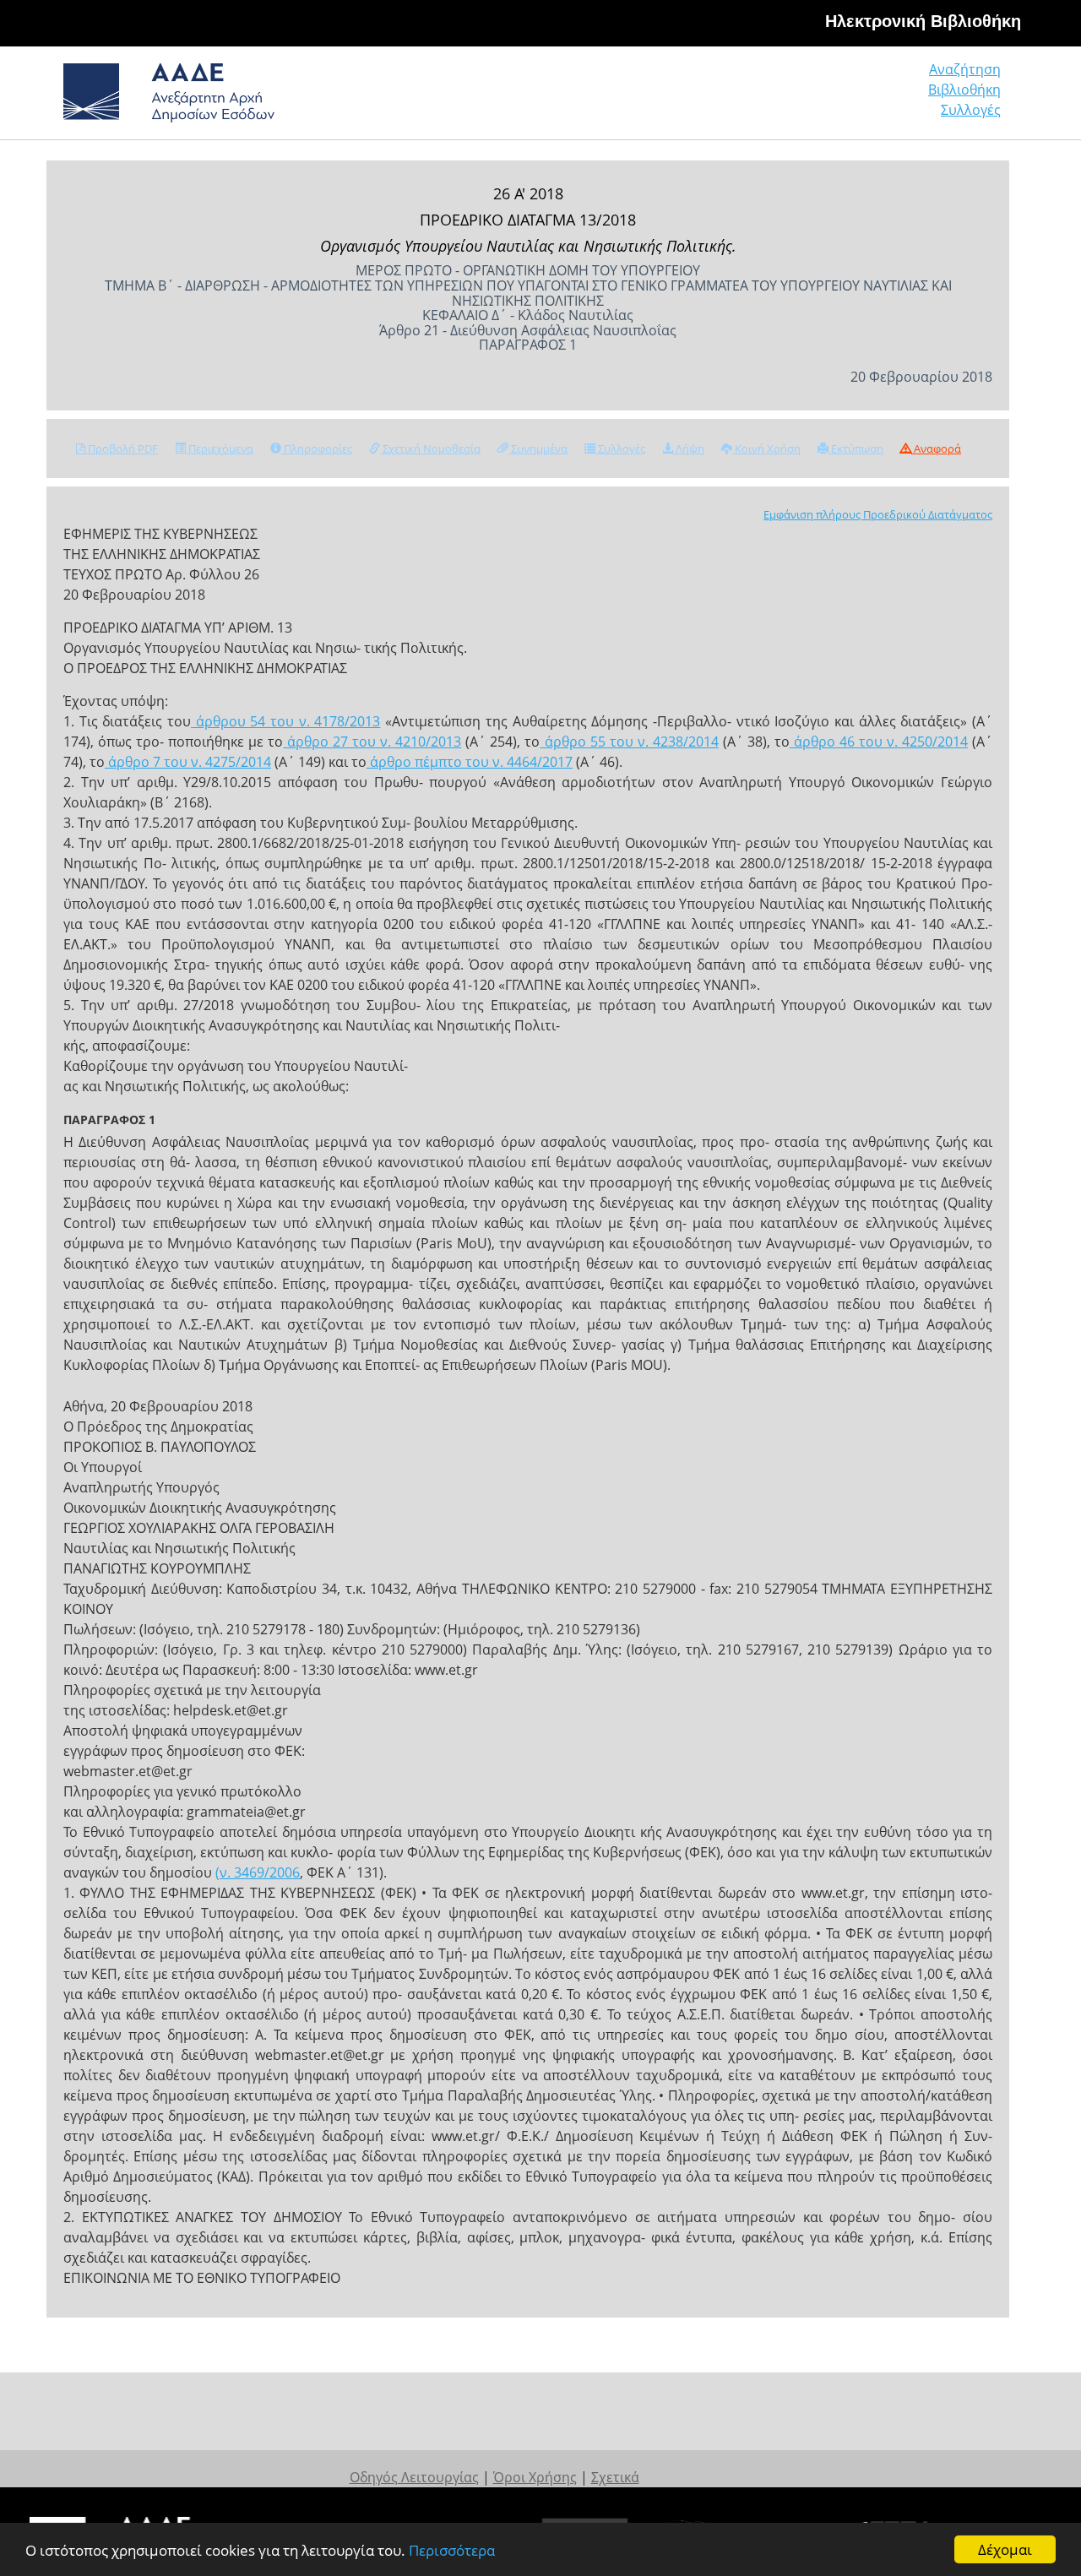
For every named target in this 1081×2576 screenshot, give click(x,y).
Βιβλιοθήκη (964, 90)
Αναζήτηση (965, 69)
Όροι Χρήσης (535, 2477)
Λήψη (689, 448)
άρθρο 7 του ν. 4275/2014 (188, 762)
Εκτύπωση (856, 448)
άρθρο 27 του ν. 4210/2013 (372, 742)
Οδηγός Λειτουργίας (414, 2477)
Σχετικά (615, 2477)
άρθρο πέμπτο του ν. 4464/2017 (470, 762)
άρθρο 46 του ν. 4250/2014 (879, 742)
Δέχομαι (1005, 2549)
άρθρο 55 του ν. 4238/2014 (630, 742)
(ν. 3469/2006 (258, 1872)
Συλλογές (971, 110)
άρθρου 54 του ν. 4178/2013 (285, 721)
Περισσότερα (452, 2550)
